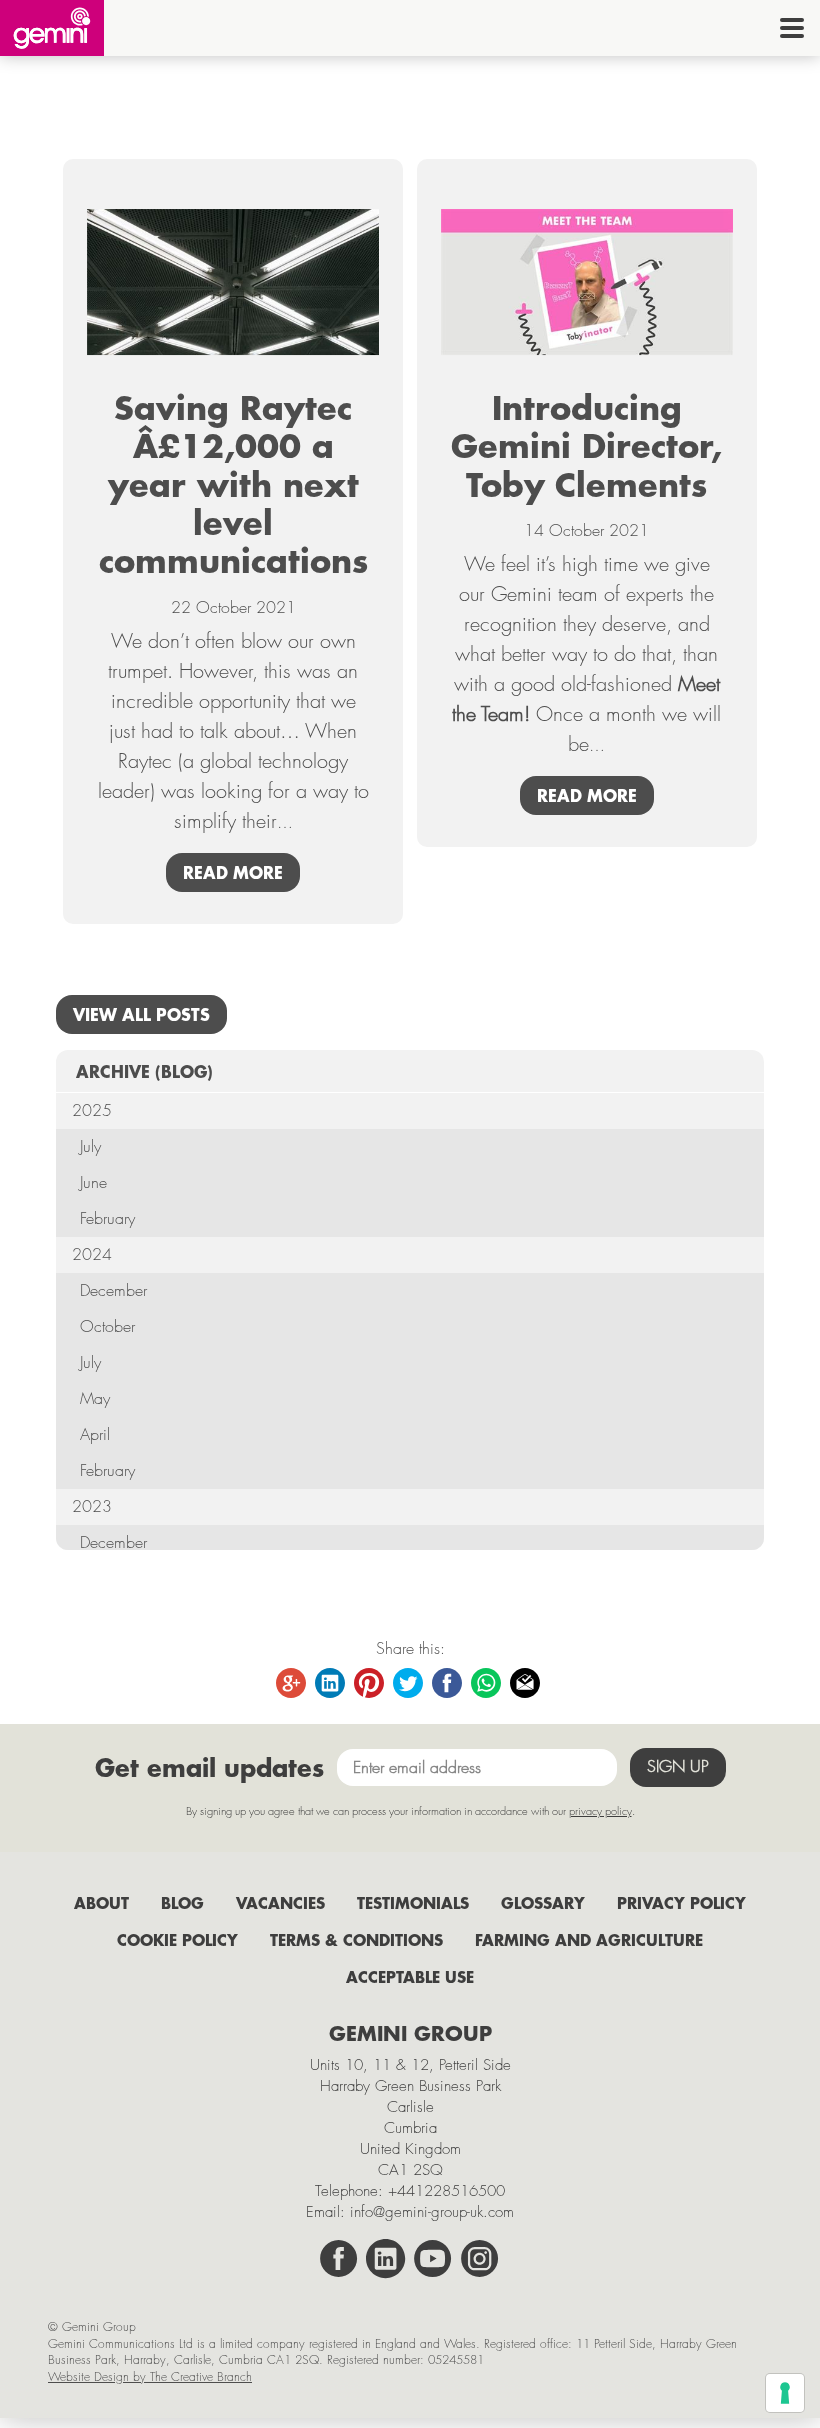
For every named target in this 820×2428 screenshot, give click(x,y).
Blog (182, 1902)
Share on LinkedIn (331, 1684)
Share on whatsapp (487, 1684)
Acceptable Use (410, 1976)
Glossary (543, 1902)
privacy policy (600, 1810)
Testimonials (413, 1902)
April (95, 1434)
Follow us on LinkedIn (386, 2259)
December (113, 1290)
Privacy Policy (681, 1902)
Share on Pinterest (370, 1684)
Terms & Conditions (356, 1939)
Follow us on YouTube (433, 2259)
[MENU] (792, 28)
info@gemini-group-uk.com (432, 2212)
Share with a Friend (526, 1684)
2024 (92, 1254)
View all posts (141, 1014)
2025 (92, 1110)
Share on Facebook (448, 1684)
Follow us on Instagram (480, 2259)
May (95, 1398)
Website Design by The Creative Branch (150, 2376)
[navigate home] (52, 28)
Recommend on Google (292, 1684)
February (107, 1218)
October (107, 1326)
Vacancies (280, 1902)
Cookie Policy (177, 1939)
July (90, 1146)
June (93, 1182)
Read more (233, 872)
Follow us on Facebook (339, 2259)
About (101, 1902)
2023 (92, 1506)
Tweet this (409, 1684)
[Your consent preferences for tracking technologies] (785, 2393)
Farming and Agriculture (589, 1939)
